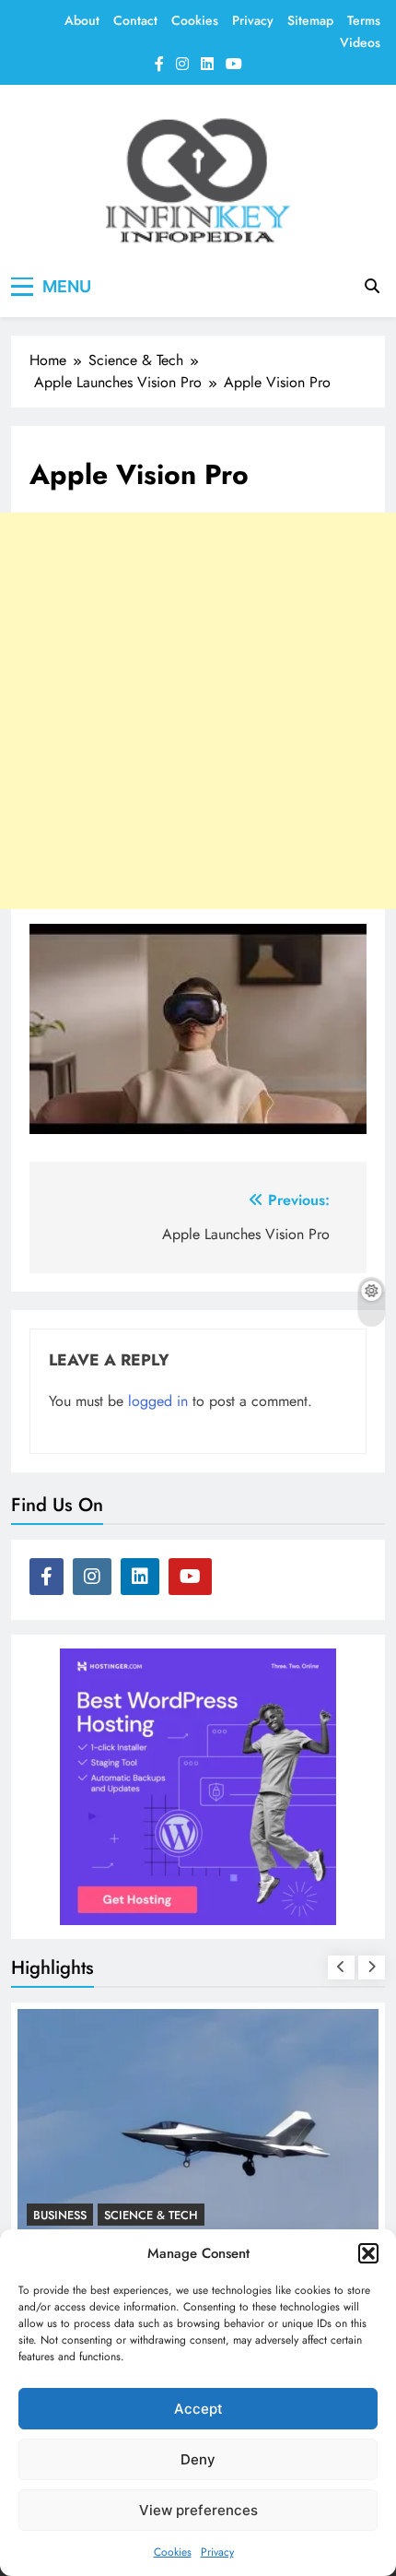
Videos (360, 42)
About (82, 20)
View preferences (198, 2510)
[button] (368, 2253)
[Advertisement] (198, 711)
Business (60, 2127)
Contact (135, 20)
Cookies (173, 2552)
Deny (198, 2459)
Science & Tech (151, 2127)
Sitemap (310, 20)
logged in (158, 1401)
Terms (364, 20)
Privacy (217, 2552)
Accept (198, 2409)
